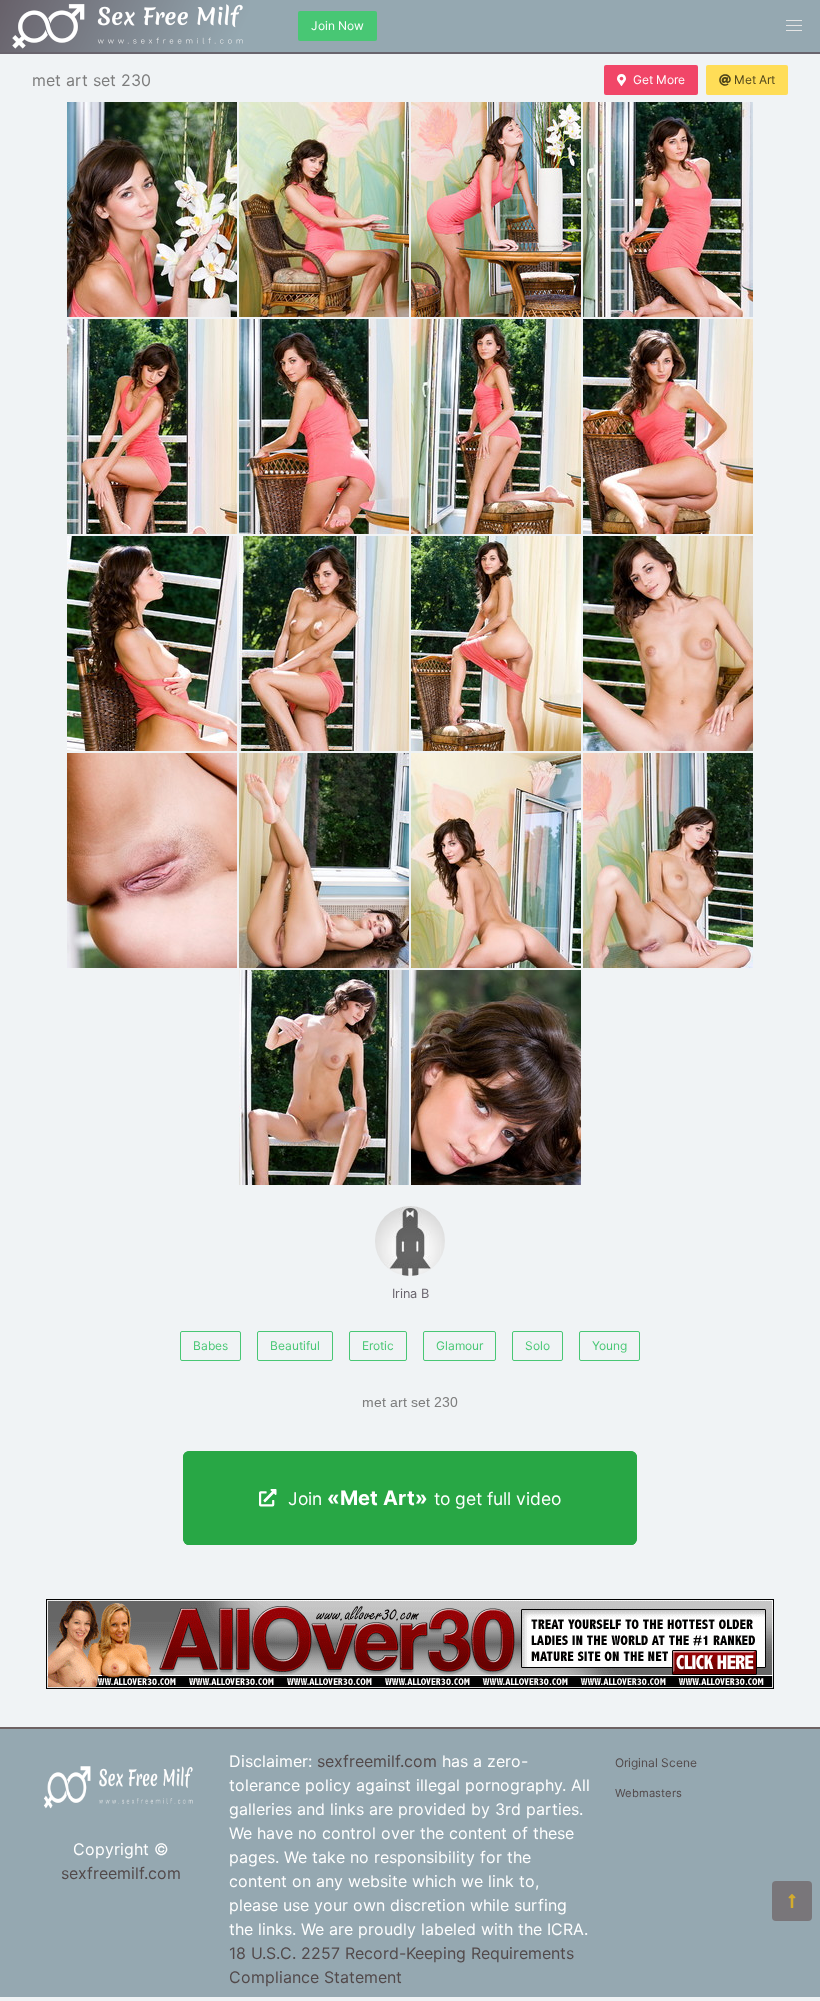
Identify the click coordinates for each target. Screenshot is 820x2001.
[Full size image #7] (668, 426)
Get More (659, 79)
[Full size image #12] (152, 860)
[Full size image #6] (496, 426)
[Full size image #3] (668, 209)
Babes (210, 1345)
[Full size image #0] (152, 209)
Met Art (754, 79)
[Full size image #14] (496, 860)
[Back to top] (792, 1901)
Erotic (378, 1345)
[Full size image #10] (496, 643)
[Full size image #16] (324, 1077)
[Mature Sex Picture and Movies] (410, 1683)
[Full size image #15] (668, 860)
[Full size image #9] (324, 643)
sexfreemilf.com (121, 1873)
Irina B (410, 1293)
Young (609, 1345)
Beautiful (295, 1345)
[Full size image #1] (324, 209)
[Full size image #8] (152, 643)
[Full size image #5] (324, 426)
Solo (537, 1345)
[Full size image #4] (152, 426)
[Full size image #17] (496, 1077)
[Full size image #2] (496, 209)
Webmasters (648, 1793)
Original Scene (656, 1762)
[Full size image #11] (668, 643)
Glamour (459, 1345)
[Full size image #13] (324, 860)
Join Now (337, 25)
